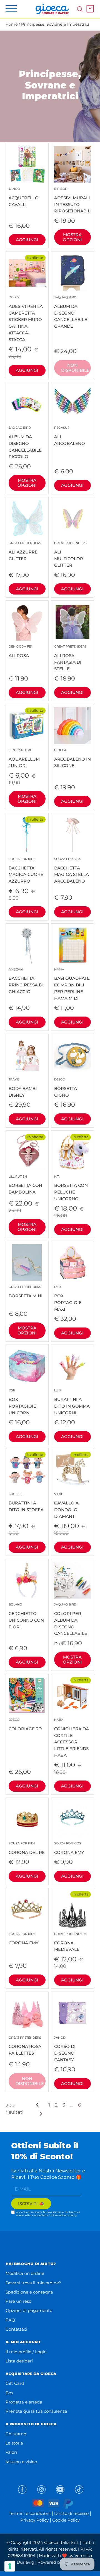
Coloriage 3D (25, 1725)
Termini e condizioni (30, 2513)
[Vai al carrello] (89, 9)
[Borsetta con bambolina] (27, 1152)
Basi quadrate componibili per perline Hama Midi (72, 984)
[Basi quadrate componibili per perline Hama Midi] (73, 945)
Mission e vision (21, 2462)
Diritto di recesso (71, 2513)
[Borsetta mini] (27, 1263)
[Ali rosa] (27, 622)
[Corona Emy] (73, 1819)
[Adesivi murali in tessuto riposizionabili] (73, 164)
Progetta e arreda (24, 2402)
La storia (14, 2443)
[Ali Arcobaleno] (73, 403)
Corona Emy (69, 1848)
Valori (11, 2452)
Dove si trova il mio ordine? (33, 2283)
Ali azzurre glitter (25, 551)
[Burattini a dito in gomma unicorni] (73, 1366)
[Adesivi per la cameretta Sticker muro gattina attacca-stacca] (27, 273)
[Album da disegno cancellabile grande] (73, 273)
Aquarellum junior (24, 758)
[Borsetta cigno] (73, 1055)
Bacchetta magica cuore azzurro (26, 870)
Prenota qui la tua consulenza (36, 2411)
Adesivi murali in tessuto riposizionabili (73, 200)
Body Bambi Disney (23, 1088)
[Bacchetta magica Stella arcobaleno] (73, 834)
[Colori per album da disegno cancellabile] (73, 1580)
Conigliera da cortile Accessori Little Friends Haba (72, 1738)
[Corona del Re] (27, 1819)
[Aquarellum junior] (27, 726)
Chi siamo (16, 2434)
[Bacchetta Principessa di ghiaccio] (27, 945)
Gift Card (15, 2383)
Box (9, 2393)
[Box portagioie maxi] (73, 1263)
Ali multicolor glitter (70, 554)
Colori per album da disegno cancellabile (71, 1619)
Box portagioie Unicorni (22, 1402)
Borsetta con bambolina (25, 1185)
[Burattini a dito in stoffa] (27, 1470)
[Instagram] (41, 2489)
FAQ (10, 2320)
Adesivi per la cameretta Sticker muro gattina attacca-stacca (26, 319)
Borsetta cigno (66, 1088)
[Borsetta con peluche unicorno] (73, 1152)
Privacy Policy (34, 2520)
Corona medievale (70, 1942)
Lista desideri (19, 2361)
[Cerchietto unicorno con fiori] (27, 1580)
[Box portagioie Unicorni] (27, 1366)
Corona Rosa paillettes (25, 2046)
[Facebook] (22, 2489)
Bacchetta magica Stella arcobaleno (72, 870)
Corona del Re (27, 1848)
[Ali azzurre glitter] (27, 518)
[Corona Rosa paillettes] (27, 2013)
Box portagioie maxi (68, 1298)
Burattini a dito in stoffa (26, 1502)
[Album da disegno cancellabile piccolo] (27, 403)
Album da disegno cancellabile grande (71, 312)
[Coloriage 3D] (27, 1695)
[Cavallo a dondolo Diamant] (73, 1470)
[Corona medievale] (73, 1909)
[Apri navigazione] (11, 9)
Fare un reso (18, 2301)
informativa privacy (63, 2215)
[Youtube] (60, 2489)
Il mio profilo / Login (26, 2352)
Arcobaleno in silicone (72, 758)
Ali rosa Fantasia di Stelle (70, 658)
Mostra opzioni (72, 237)
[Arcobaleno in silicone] (73, 726)
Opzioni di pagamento (29, 2310)
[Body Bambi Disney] (27, 1055)
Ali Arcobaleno (70, 436)
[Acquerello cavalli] (27, 164)
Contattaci (16, 2329)
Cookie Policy (66, 2520)
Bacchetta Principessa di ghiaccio (26, 981)
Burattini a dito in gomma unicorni (72, 1402)
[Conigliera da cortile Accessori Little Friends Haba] (73, 1695)
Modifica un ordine (25, 2273)
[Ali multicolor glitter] (73, 518)
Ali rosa (21, 651)
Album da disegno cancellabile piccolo (25, 442)
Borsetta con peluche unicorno (71, 1188)
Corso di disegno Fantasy (65, 2049)
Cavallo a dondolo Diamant (66, 1505)
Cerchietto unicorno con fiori (26, 1616)
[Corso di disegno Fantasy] (73, 2013)
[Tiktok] (79, 2489)
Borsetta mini (26, 1292)
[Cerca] (80, 9)
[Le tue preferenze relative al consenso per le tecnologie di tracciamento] (10, 2566)
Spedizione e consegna (29, 2292)
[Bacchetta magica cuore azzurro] (27, 834)
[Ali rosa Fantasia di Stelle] (73, 622)
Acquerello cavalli (24, 197)
